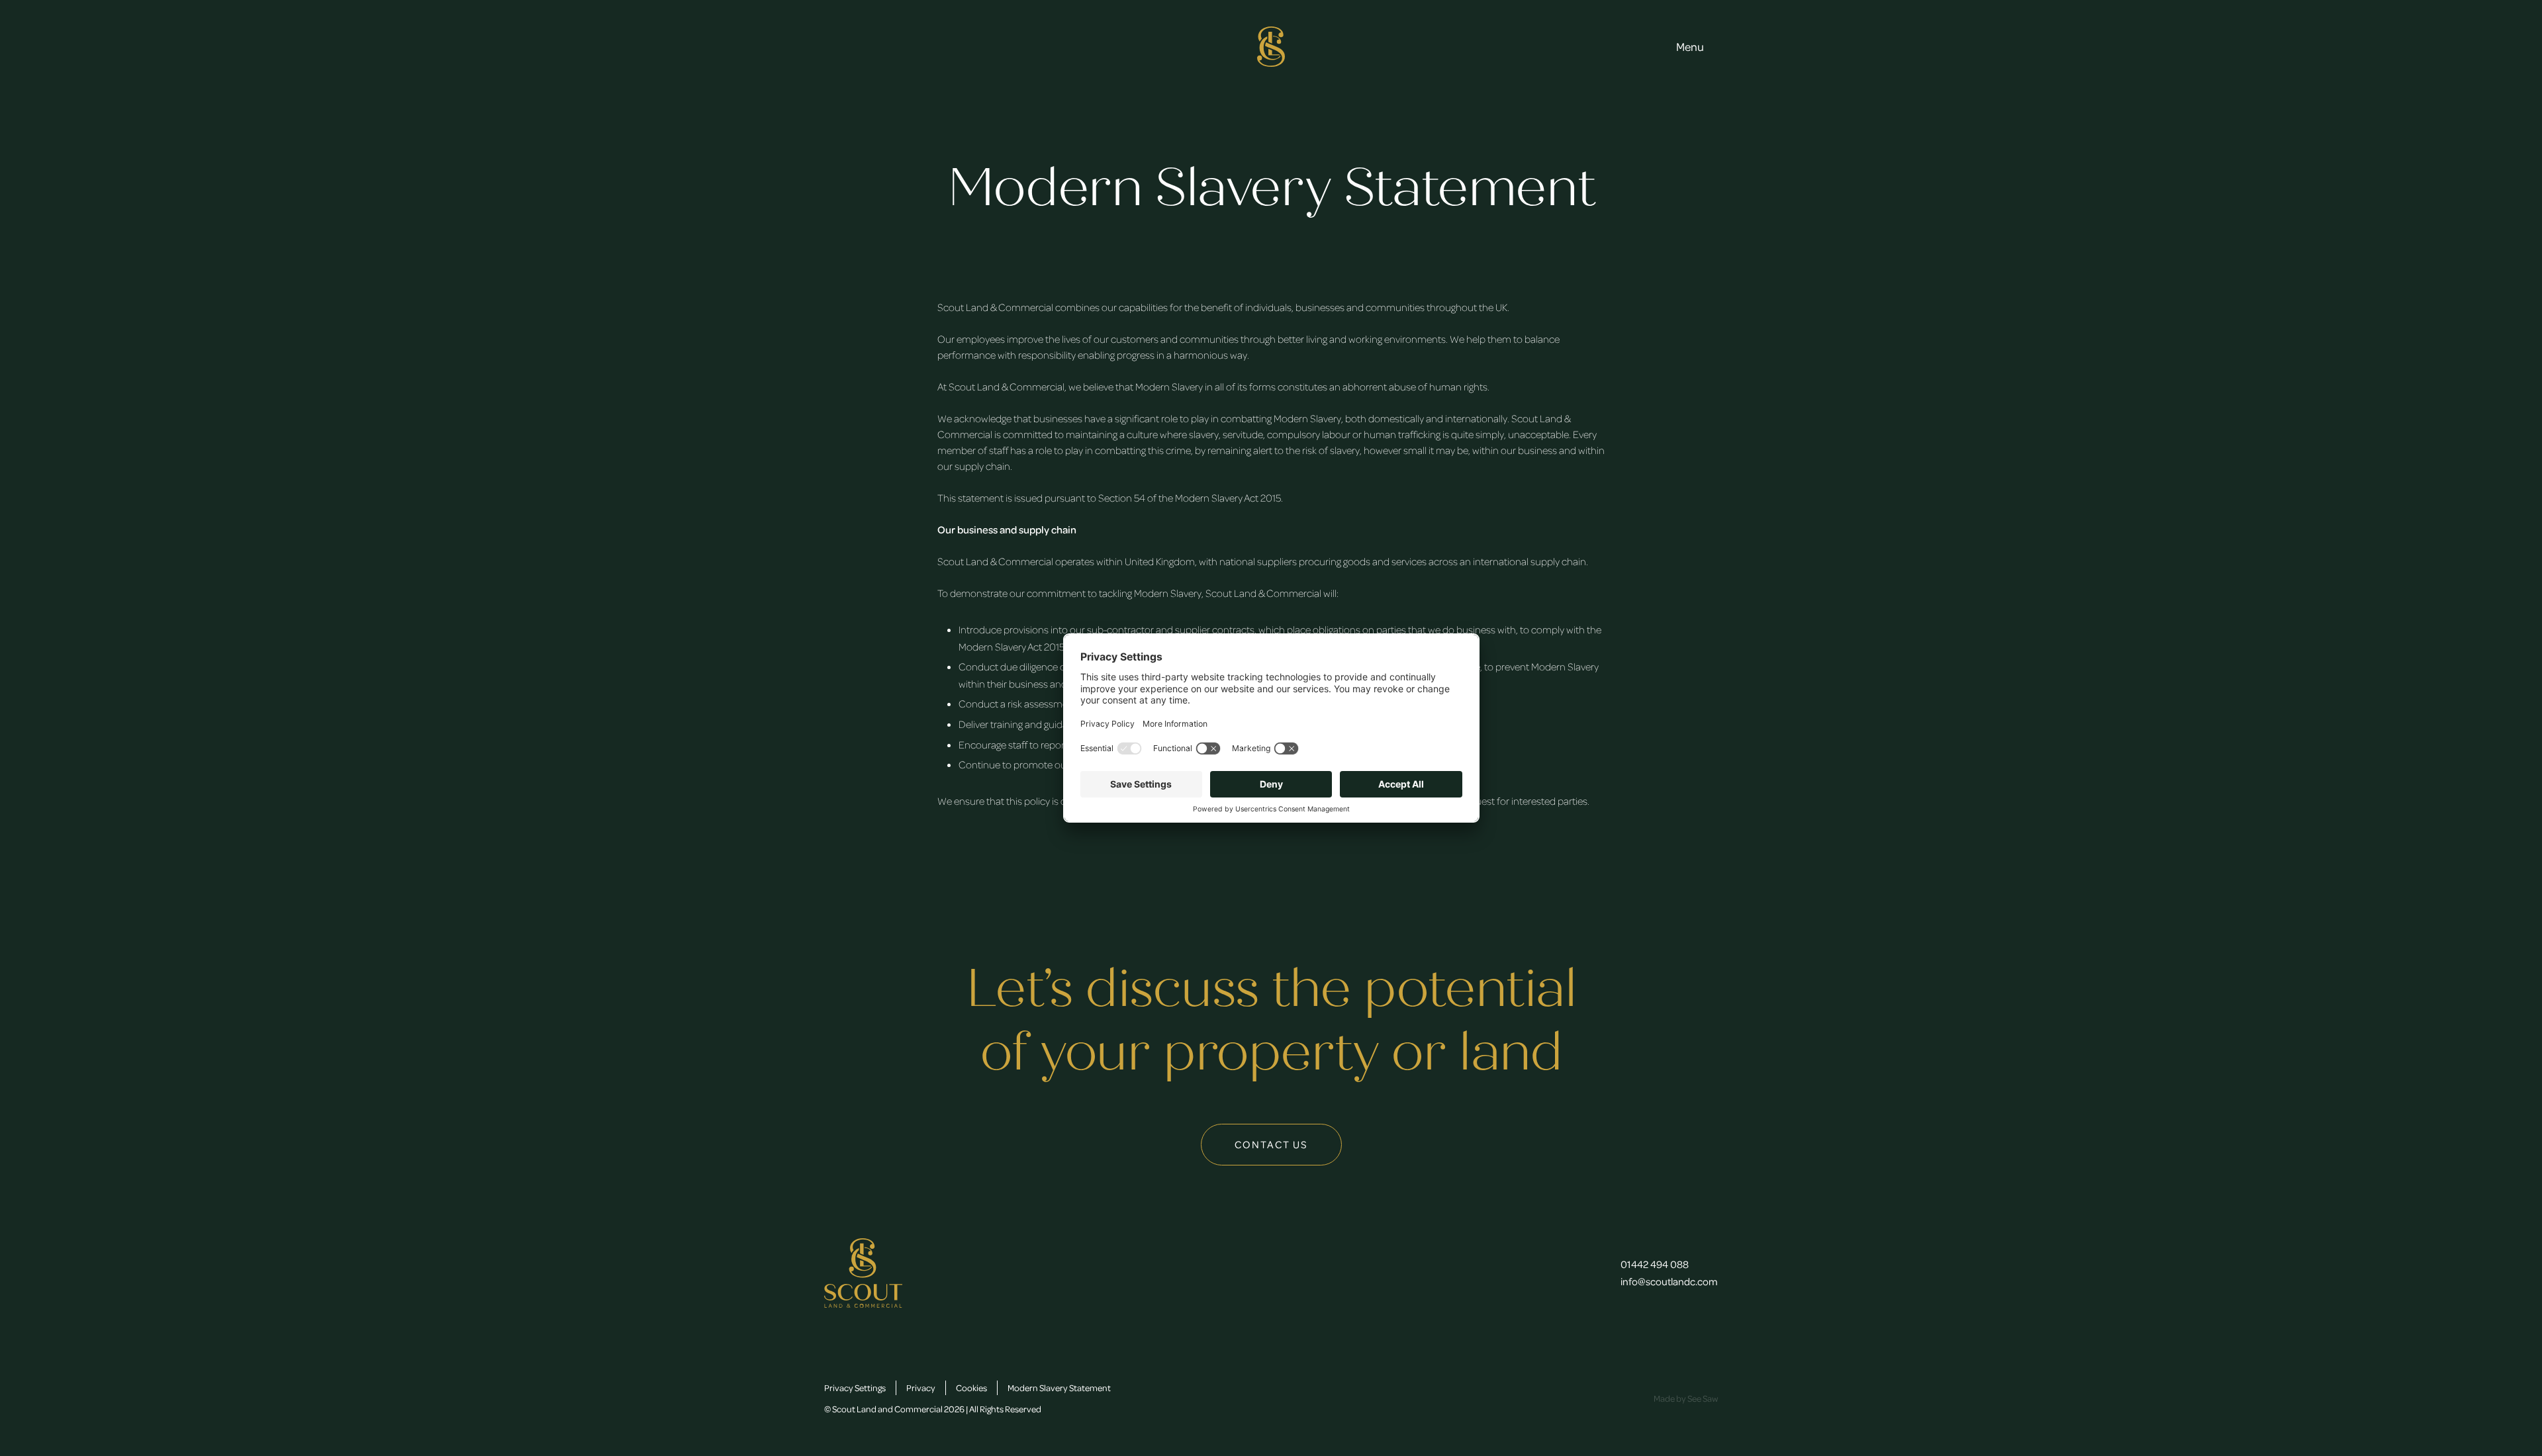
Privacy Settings (855, 1388)
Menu (1690, 46)
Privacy (921, 1388)
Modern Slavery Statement (1059, 1388)
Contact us (1271, 1144)
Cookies (971, 1388)
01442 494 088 (1655, 1264)
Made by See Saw (1686, 1398)
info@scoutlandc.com (1669, 1281)
